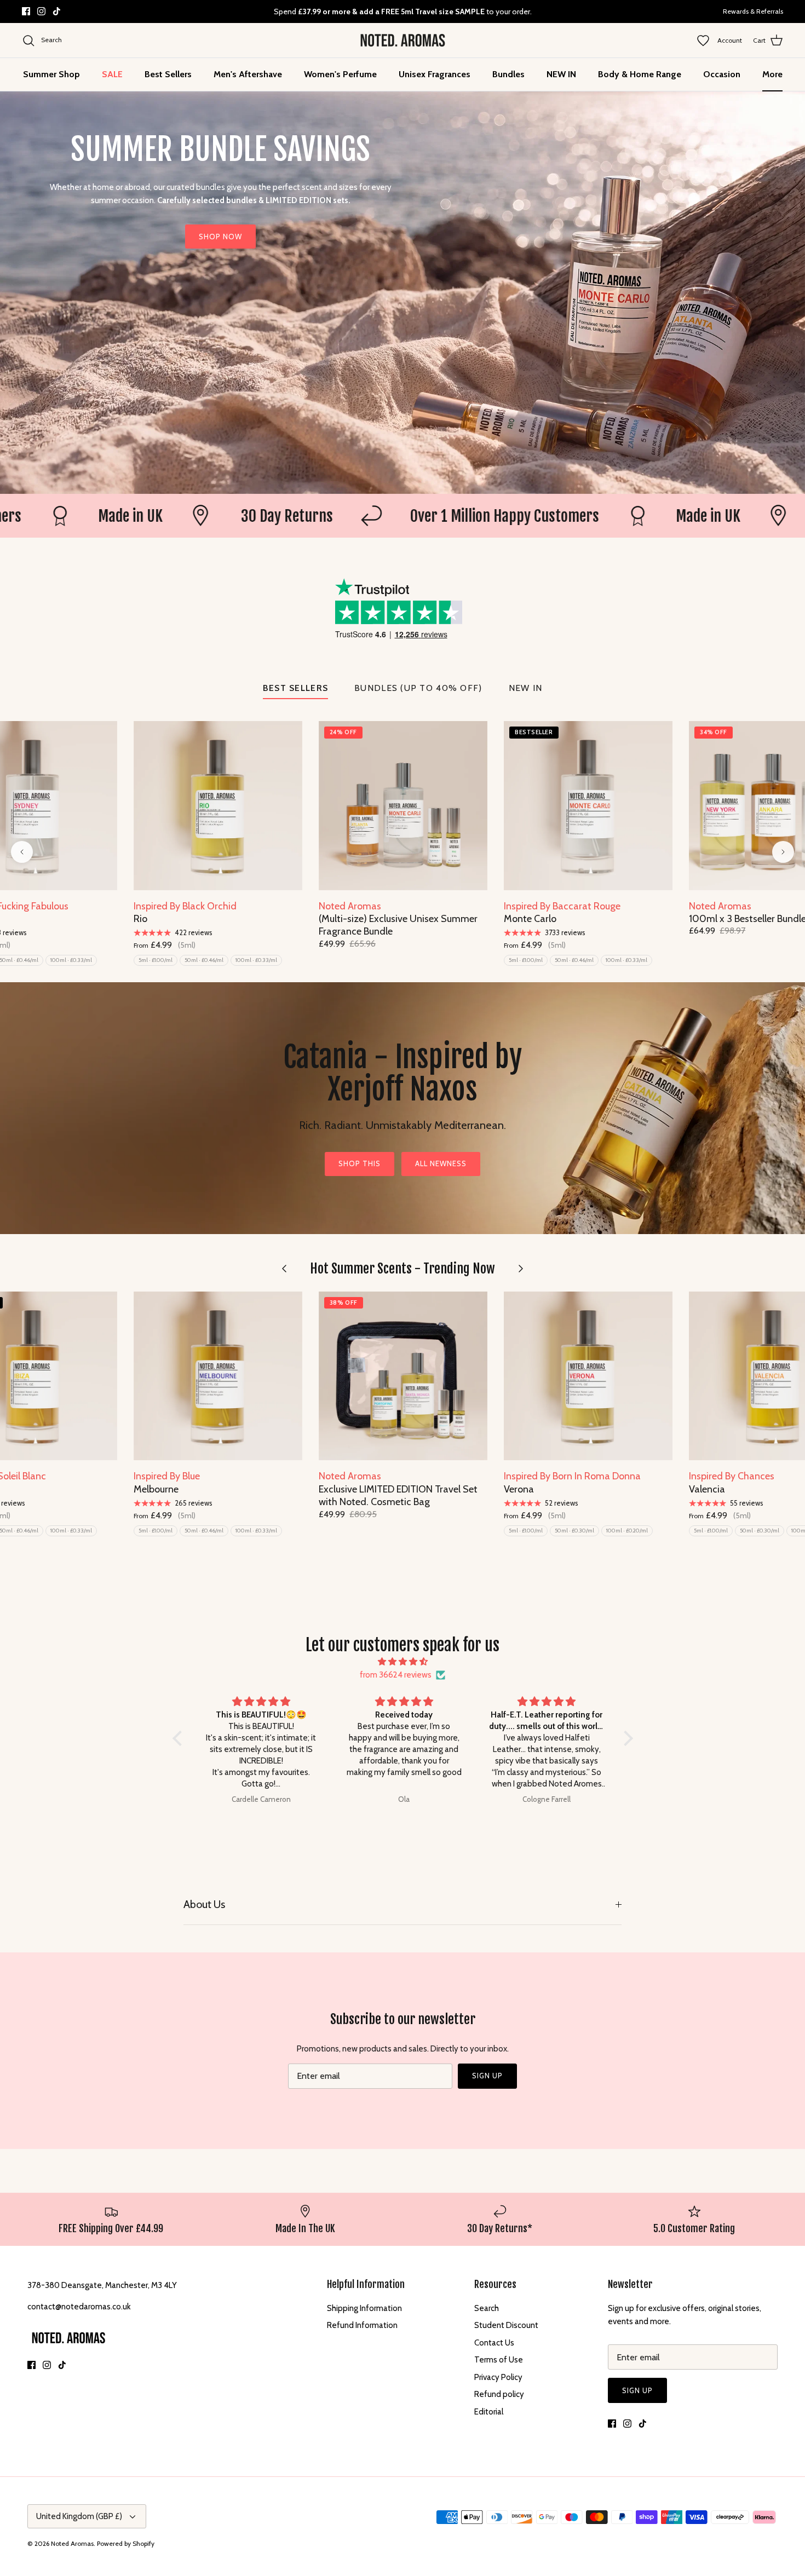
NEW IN (561, 74)
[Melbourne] (218, 1376)
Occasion (722, 74)
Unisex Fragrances (435, 74)
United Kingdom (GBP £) (79, 2516)
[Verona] (588, 1376)
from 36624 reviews (396, 1675)
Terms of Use (499, 2360)
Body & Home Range (640, 74)
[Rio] (218, 805)
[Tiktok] (57, 11)
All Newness (441, 1163)
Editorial (489, 2412)
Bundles (508, 74)
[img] (403, 1662)
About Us (204, 1904)
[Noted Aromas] (403, 41)
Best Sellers (168, 74)
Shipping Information (364, 2308)
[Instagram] (41, 11)
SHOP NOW (220, 237)
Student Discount (506, 2325)
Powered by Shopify (126, 2543)
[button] (180, 1738)
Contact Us (494, 2343)
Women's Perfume (340, 74)
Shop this (360, 1163)
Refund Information (362, 2325)
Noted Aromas (72, 2543)
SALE (112, 74)
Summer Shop (51, 74)
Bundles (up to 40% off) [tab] (418, 688)
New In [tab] (526, 688)
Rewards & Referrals (753, 11)
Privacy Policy (498, 2377)
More (772, 74)
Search (487, 2308)
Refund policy (499, 2394)
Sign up (487, 2076)
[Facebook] (26, 11)
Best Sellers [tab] (295, 688)
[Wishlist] (707, 41)
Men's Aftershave (248, 74)
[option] (403, 293)
